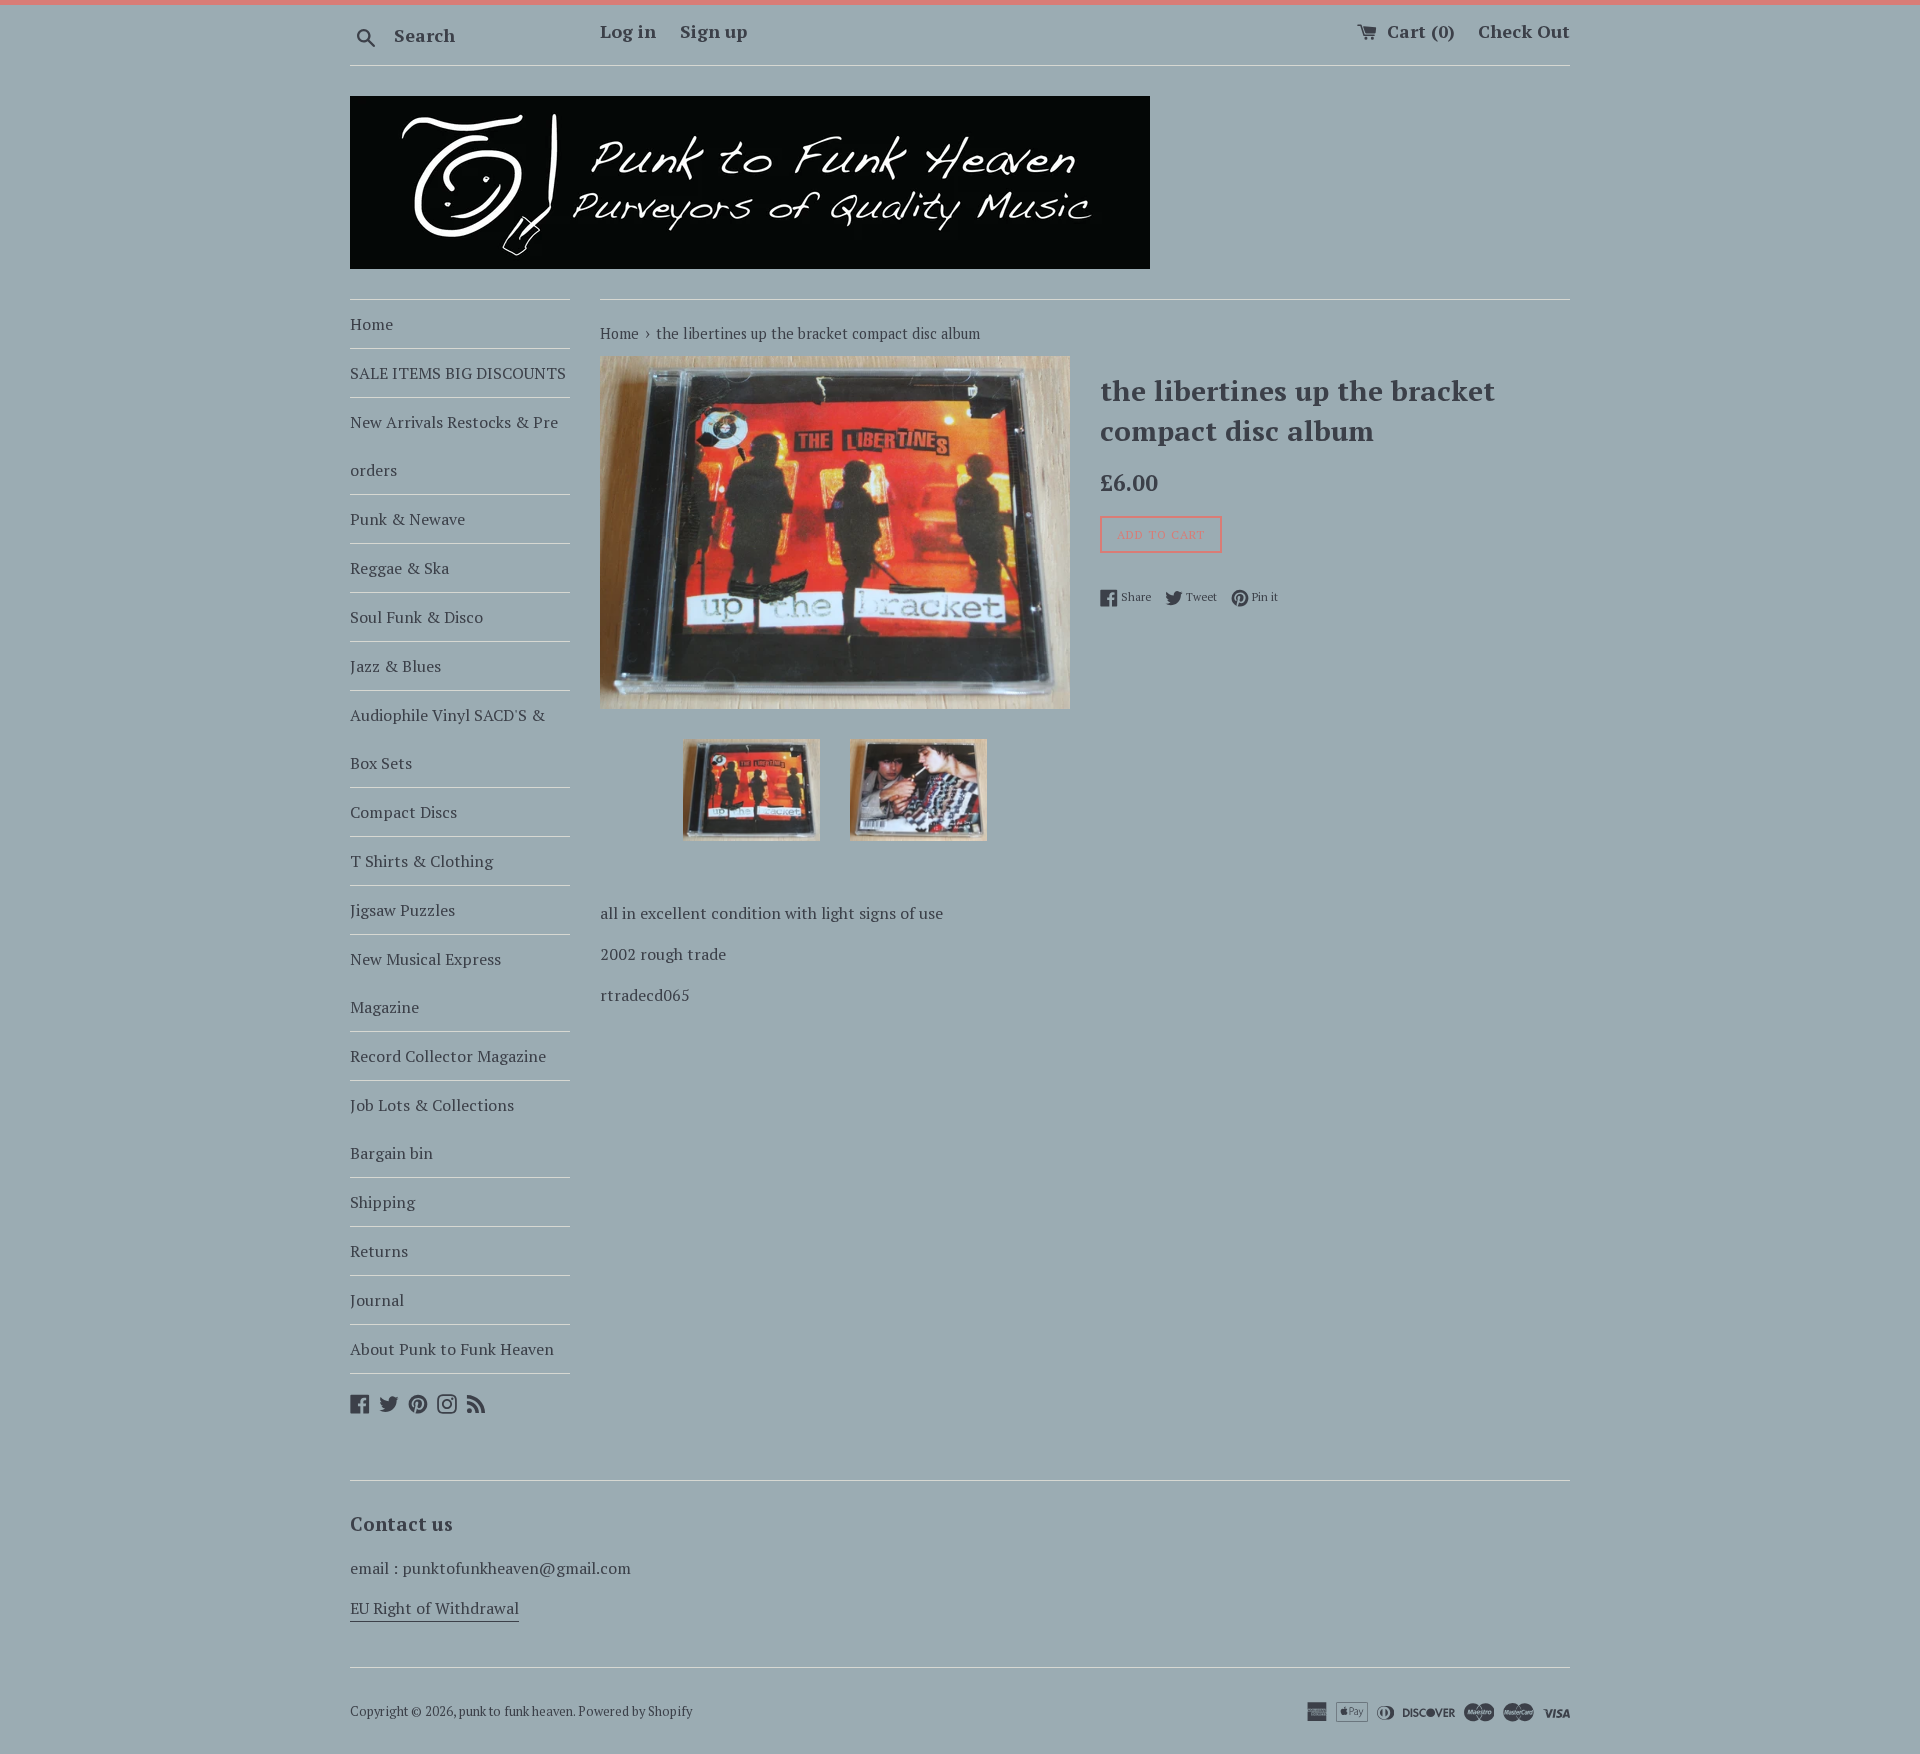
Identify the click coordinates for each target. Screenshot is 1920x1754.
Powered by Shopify (635, 1711)
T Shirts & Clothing (421, 861)
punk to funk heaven (516, 1711)
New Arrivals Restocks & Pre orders (454, 446)
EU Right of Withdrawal (434, 1608)
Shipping (382, 1202)
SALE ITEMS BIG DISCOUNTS (458, 373)
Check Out (1524, 31)
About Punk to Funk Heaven (452, 1349)
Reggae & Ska (399, 568)
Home (371, 324)
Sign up (713, 31)
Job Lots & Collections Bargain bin (432, 1129)
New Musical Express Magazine (425, 983)
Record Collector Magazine (448, 1056)
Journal (377, 1300)
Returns (379, 1251)
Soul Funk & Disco (416, 617)
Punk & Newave (407, 519)
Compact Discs (403, 812)
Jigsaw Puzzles (402, 910)
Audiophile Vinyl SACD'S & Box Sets (447, 739)
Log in (628, 31)
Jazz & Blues (395, 666)
